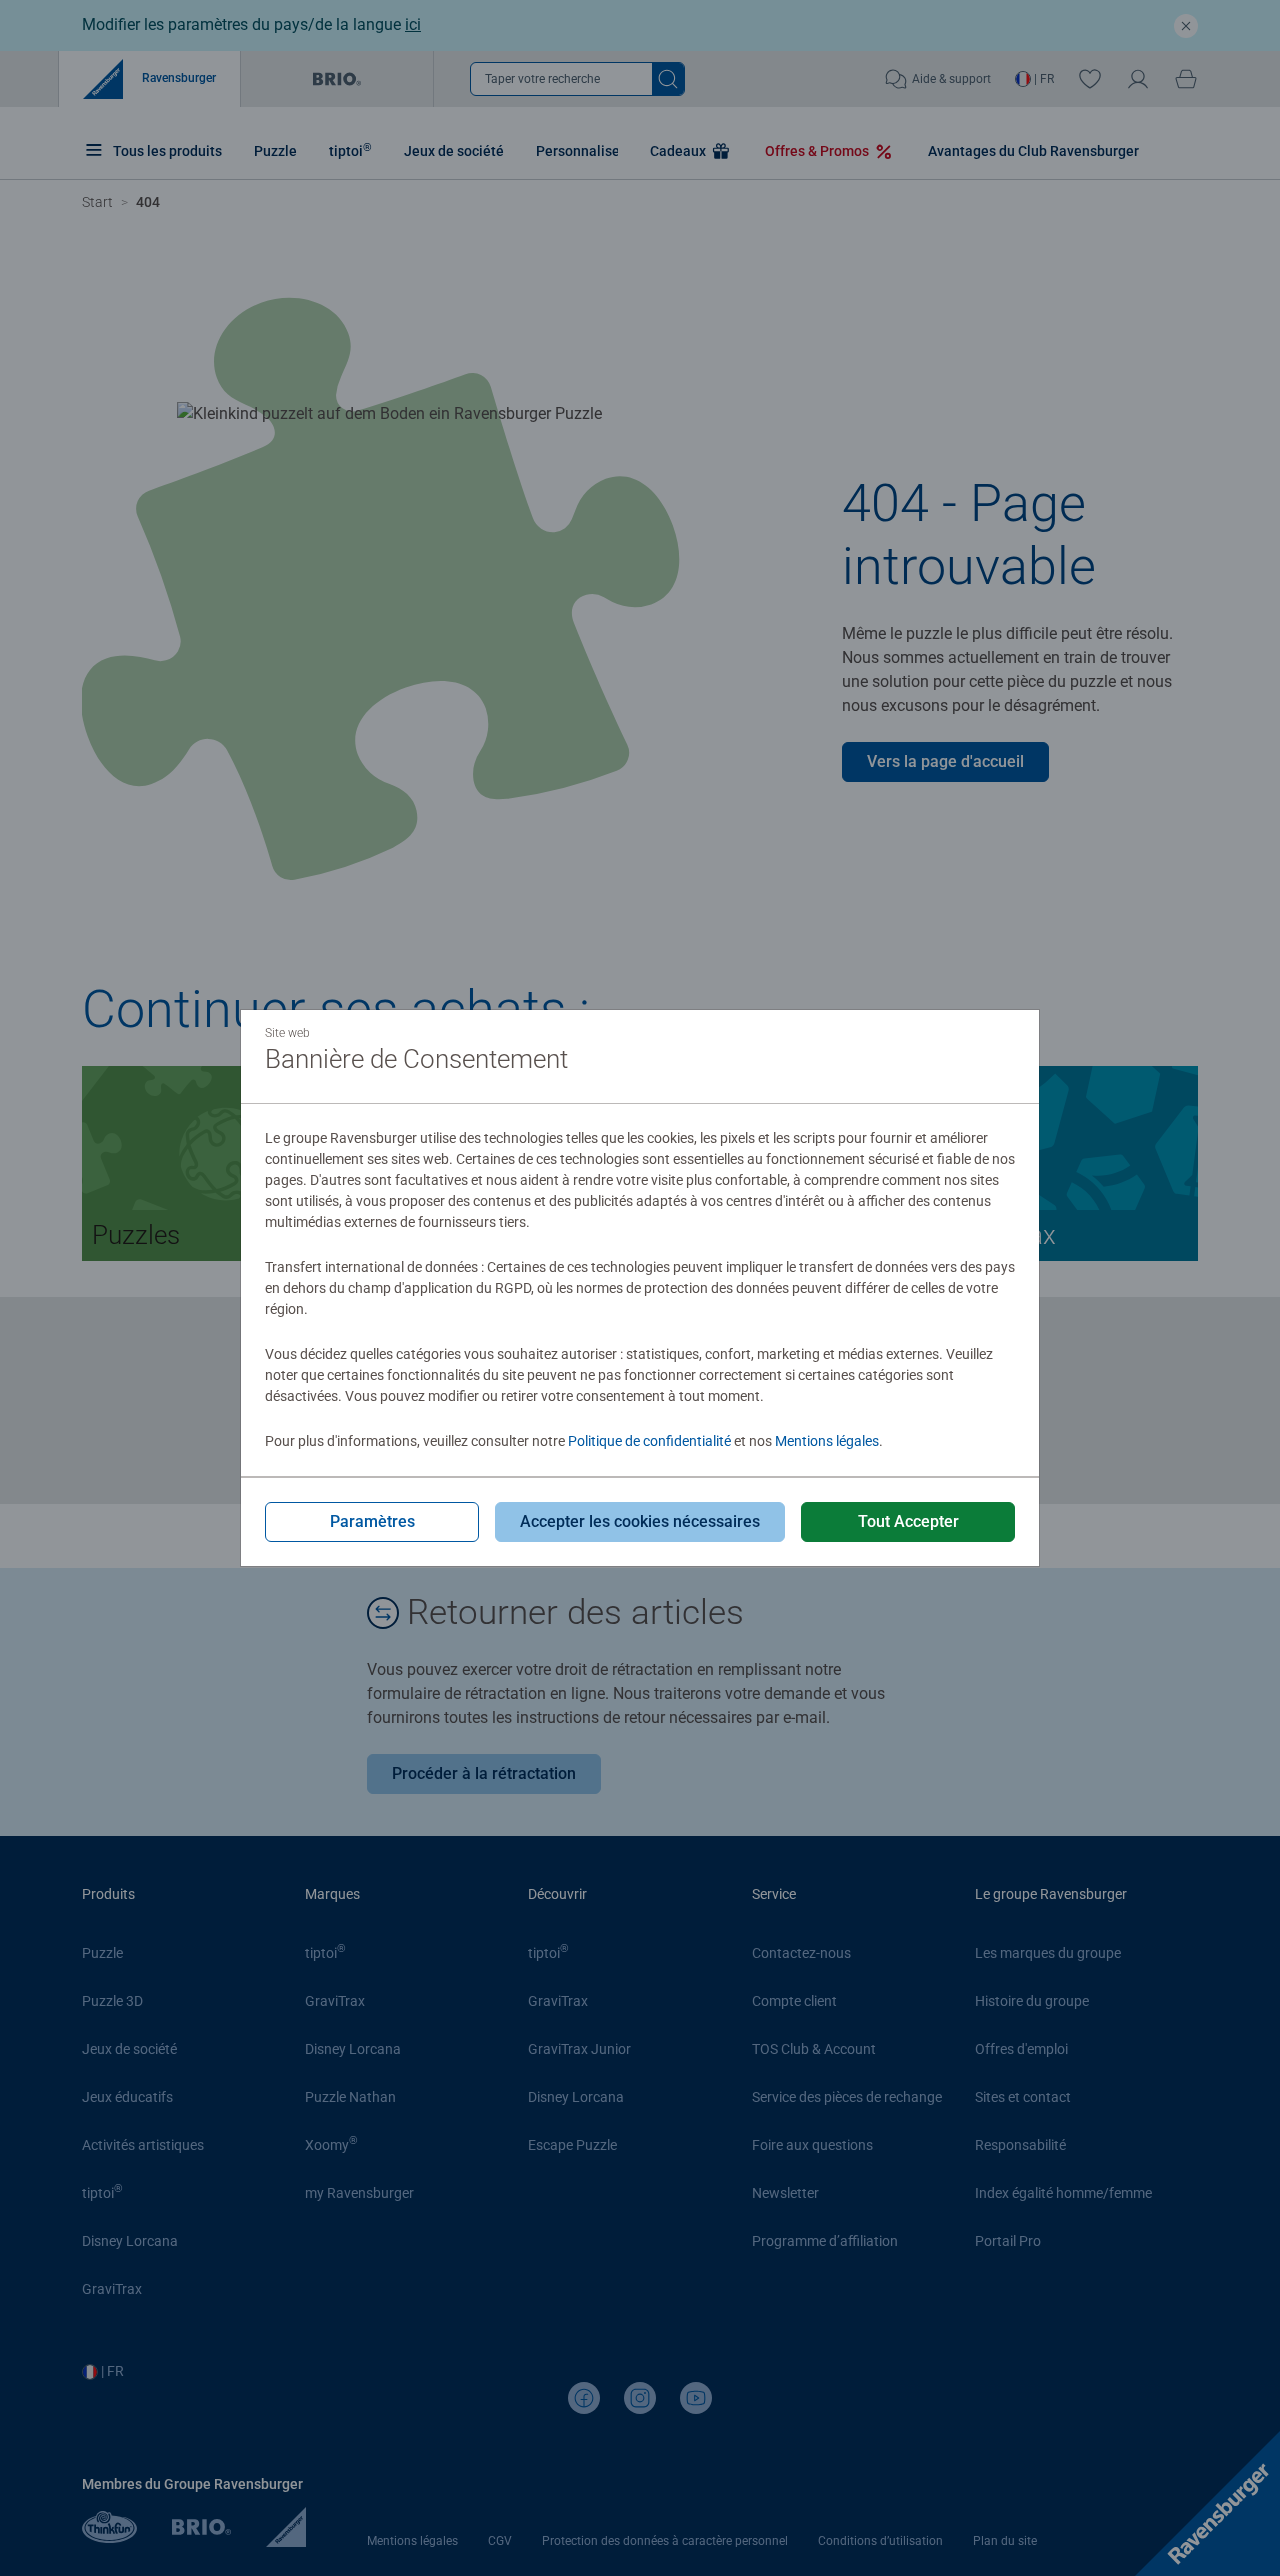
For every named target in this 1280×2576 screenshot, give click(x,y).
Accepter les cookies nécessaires (640, 1521)
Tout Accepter (908, 1521)
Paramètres (372, 1521)
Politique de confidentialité (649, 1441)
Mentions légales (827, 1441)
